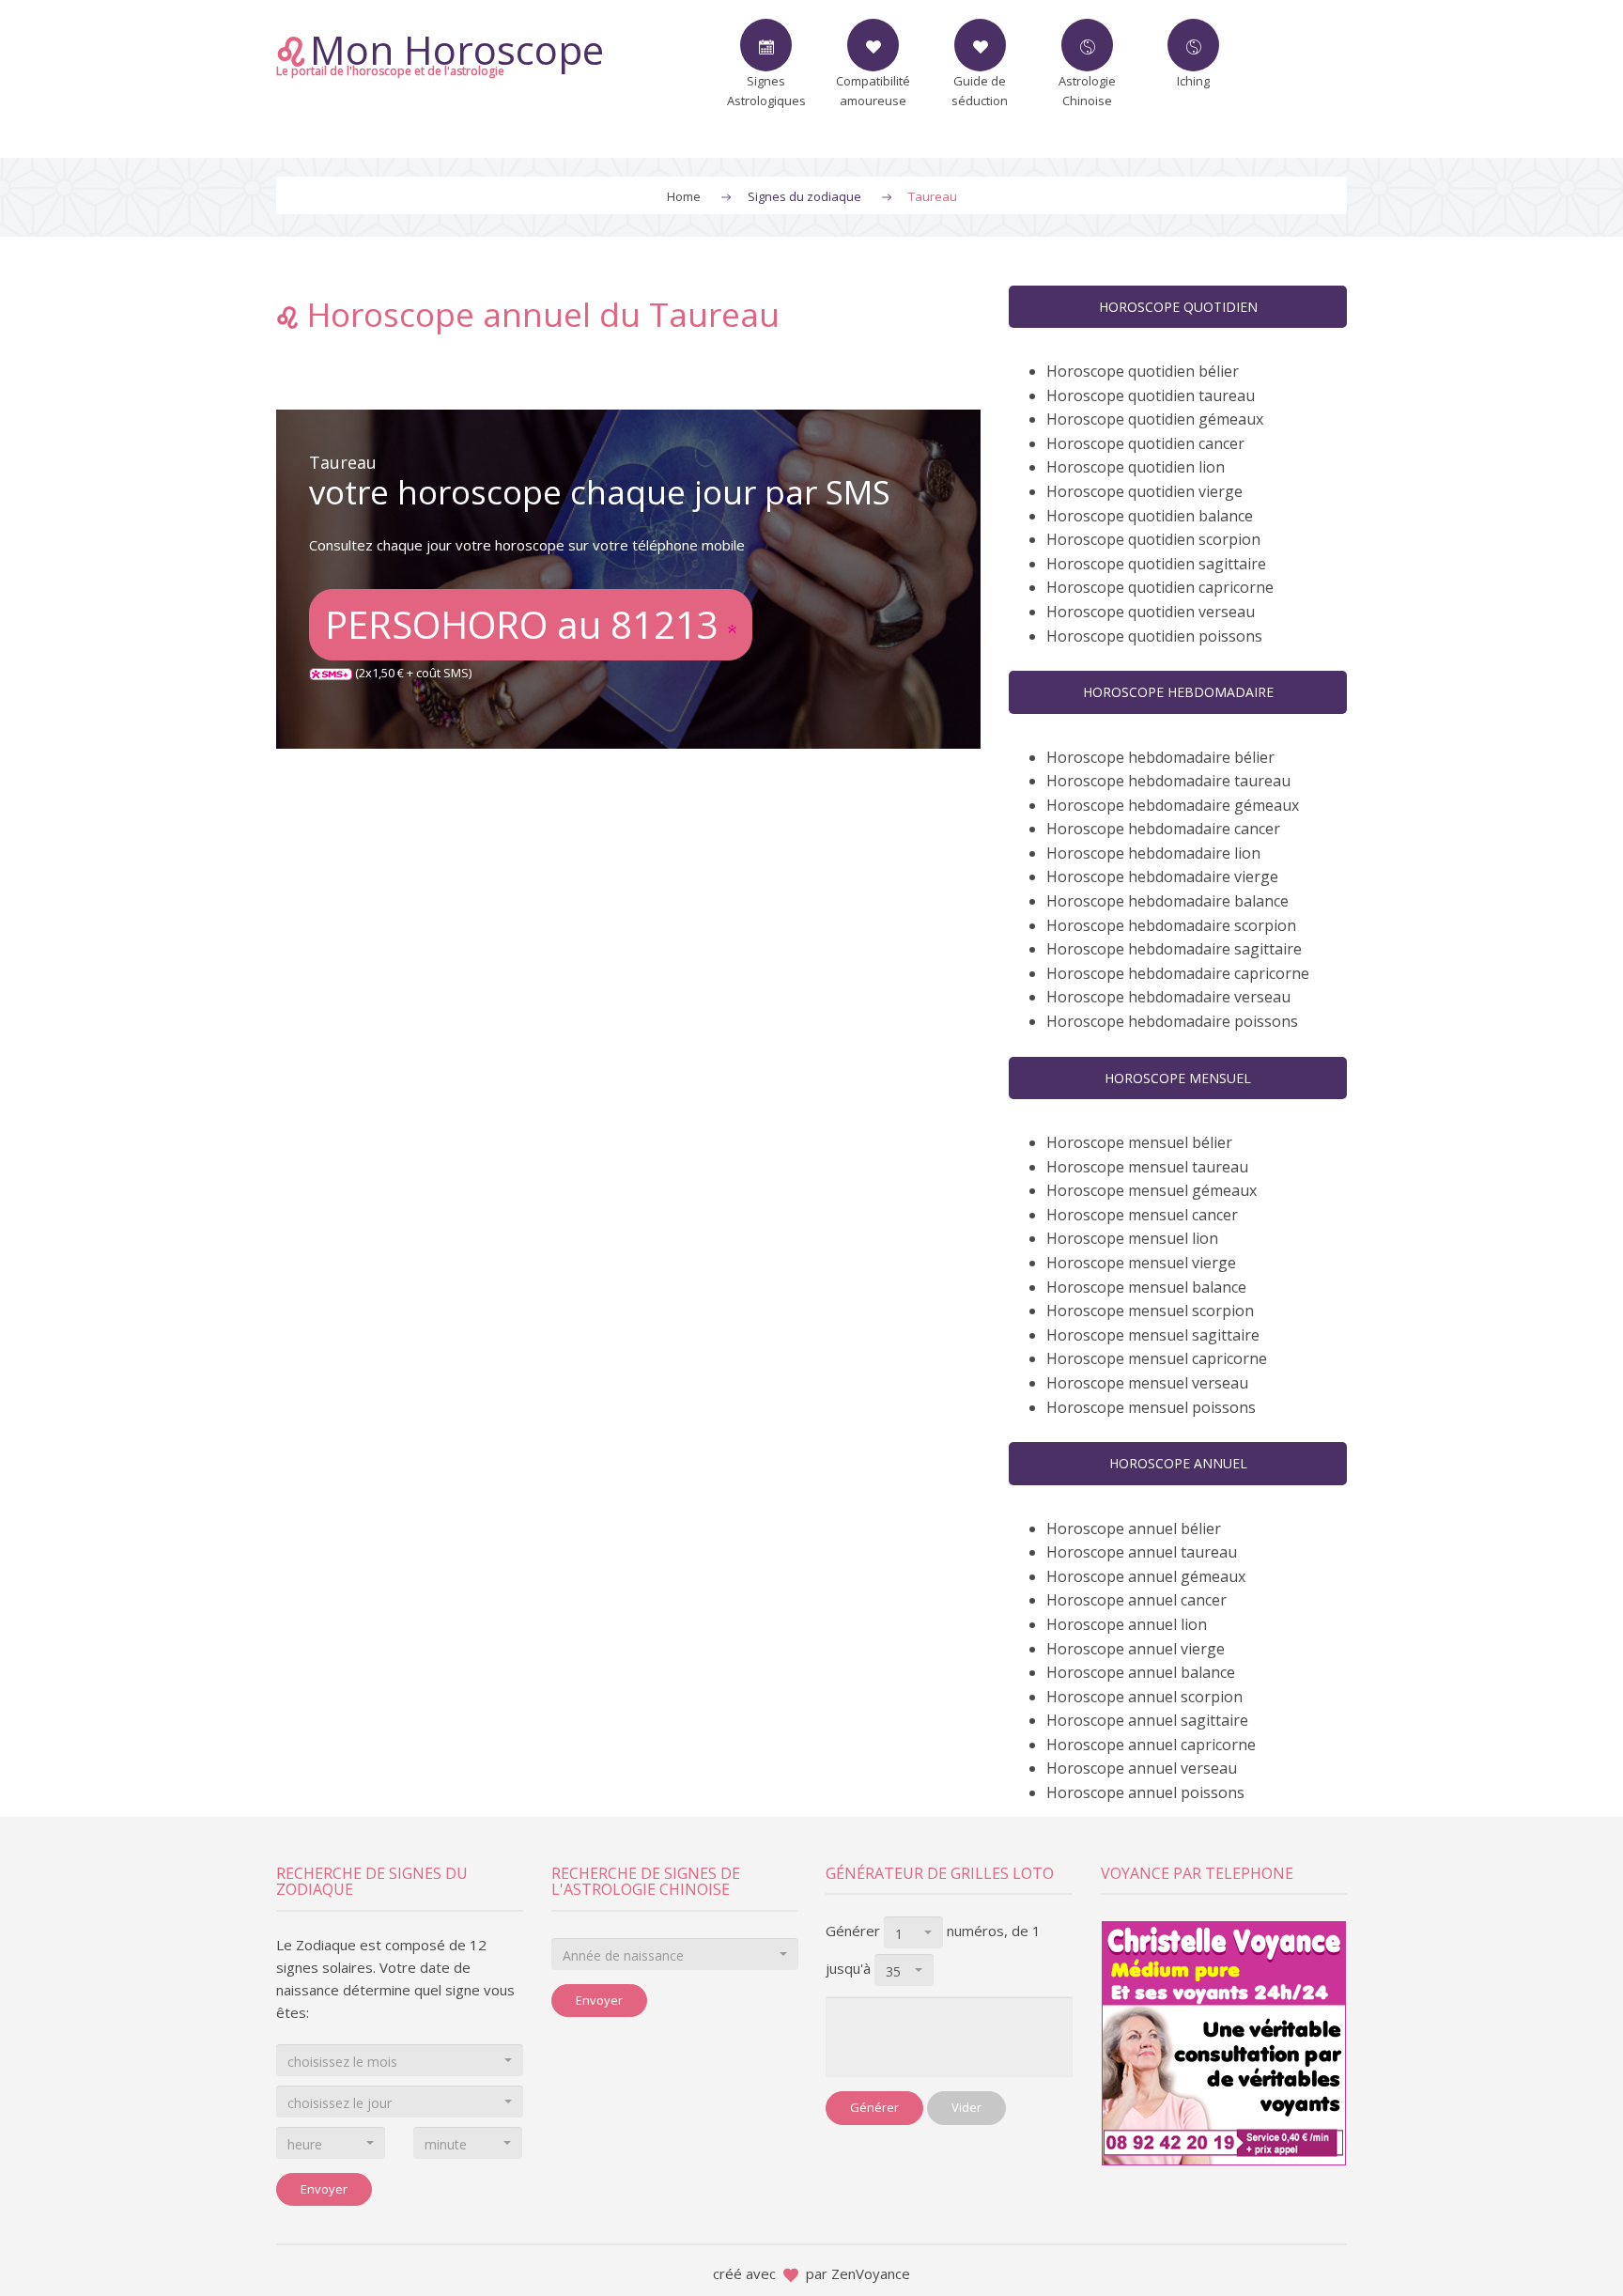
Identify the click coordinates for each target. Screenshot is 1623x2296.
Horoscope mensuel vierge (1141, 1263)
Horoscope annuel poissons (1145, 1792)
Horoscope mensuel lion (1132, 1238)
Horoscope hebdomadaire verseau (1168, 997)
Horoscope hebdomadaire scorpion (1171, 925)
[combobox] (400, 2060)
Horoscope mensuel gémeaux (1152, 1190)
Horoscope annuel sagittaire (1147, 1720)
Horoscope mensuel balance (1146, 1287)
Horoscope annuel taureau (1142, 1552)
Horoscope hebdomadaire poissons (1172, 1021)
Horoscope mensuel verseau (1147, 1383)
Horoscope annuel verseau (1142, 1768)
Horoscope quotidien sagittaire (1156, 564)
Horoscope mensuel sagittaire (1153, 1335)
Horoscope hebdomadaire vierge (1162, 877)
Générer (874, 2107)
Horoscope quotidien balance (1150, 516)
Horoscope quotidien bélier (1143, 371)
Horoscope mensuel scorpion (1150, 1311)
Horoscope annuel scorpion (1144, 1697)
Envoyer (324, 2189)
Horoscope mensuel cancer (1142, 1215)
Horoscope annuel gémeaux (1146, 1576)
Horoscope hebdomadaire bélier (1160, 757)
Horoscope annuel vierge (1136, 1649)
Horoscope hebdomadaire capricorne (1178, 973)
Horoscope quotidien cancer (1145, 443)
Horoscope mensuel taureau (1147, 1167)
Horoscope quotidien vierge (1144, 491)
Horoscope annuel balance (1141, 1672)
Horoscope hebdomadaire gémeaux (1173, 805)
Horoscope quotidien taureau (1151, 396)
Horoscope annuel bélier (1134, 1528)
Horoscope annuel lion (1127, 1624)
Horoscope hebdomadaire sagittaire (1174, 949)
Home (684, 196)
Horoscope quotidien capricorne (1160, 587)
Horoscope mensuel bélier (1139, 1142)
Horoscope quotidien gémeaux (1155, 419)
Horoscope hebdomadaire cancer (1163, 829)
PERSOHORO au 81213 (526, 624)
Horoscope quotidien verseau (1151, 612)
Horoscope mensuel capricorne (1157, 1358)
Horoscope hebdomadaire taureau (1168, 781)
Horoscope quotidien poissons (1154, 636)
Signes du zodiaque (804, 196)
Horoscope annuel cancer (1136, 1600)
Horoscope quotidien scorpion (1153, 539)
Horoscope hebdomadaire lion (1153, 853)
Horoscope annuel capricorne (1151, 1745)
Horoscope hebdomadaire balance (1167, 901)
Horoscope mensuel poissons (1151, 1407)
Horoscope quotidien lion (1136, 467)
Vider (966, 2107)
